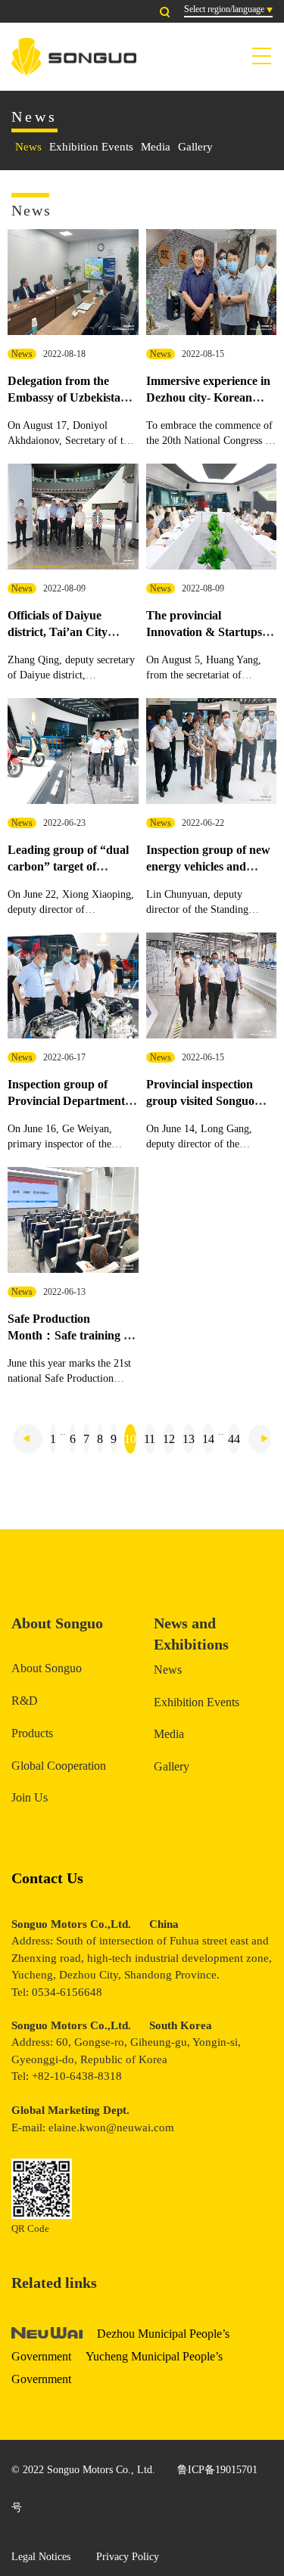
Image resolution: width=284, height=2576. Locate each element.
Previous (28, 1439)
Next (259, 1439)
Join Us (30, 1797)
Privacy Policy (128, 2557)
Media (156, 147)
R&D (25, 1701)
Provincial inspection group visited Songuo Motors (200, 1102)
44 (234, 1439)
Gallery (195, 147)
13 (189, 1439)
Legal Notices (41, 2557)
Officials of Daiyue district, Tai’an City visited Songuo (58, 633)
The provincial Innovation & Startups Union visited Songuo (204, 633)
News (28, 147)
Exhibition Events (91, 147)
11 (150, 1439)
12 (169, 1439)
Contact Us (47, 1878)
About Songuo (47, 1668)
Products (32, 1733)
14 (208, 1439)
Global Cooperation (59, 1766)
